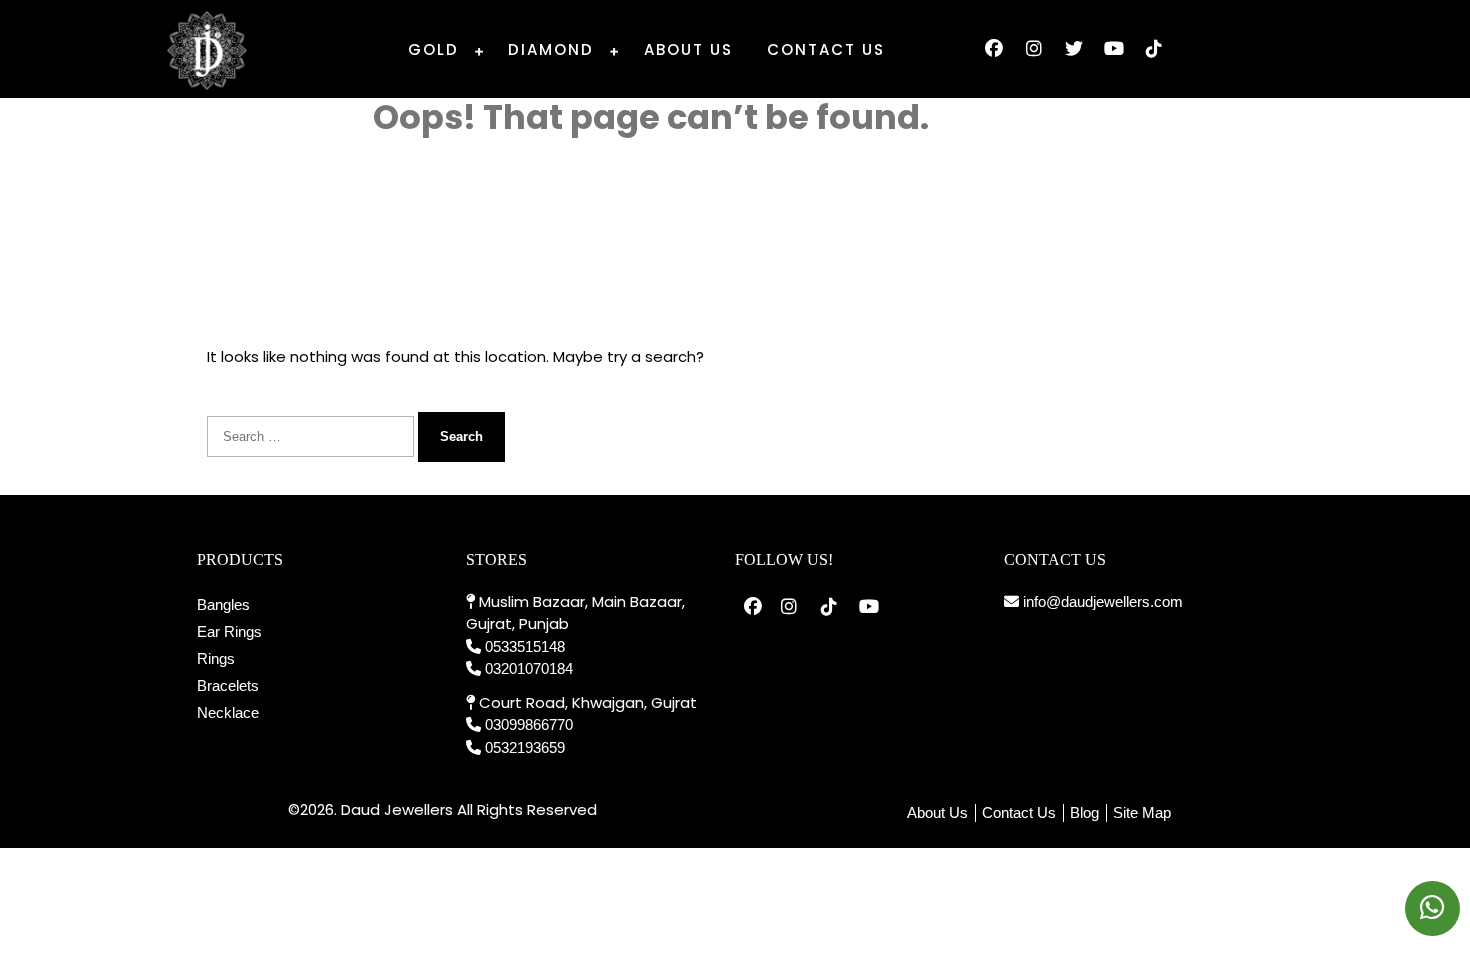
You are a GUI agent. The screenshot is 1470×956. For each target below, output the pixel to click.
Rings (216, 658)
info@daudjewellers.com (1101, 601)
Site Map (1142, 812)
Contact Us (1019, 812)
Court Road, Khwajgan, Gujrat (586, 702)
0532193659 (525, 747)
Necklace (228, 712)
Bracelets (228, 685)
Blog (1084, 812)
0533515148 (525, 646)
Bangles (223, 604)
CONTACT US (826, 49)
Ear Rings (229, 631)
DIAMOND (551, 49)
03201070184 (529, 668)
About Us (937, 812)
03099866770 (529, 724)
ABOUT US (688, 49)
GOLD (433, 49)
